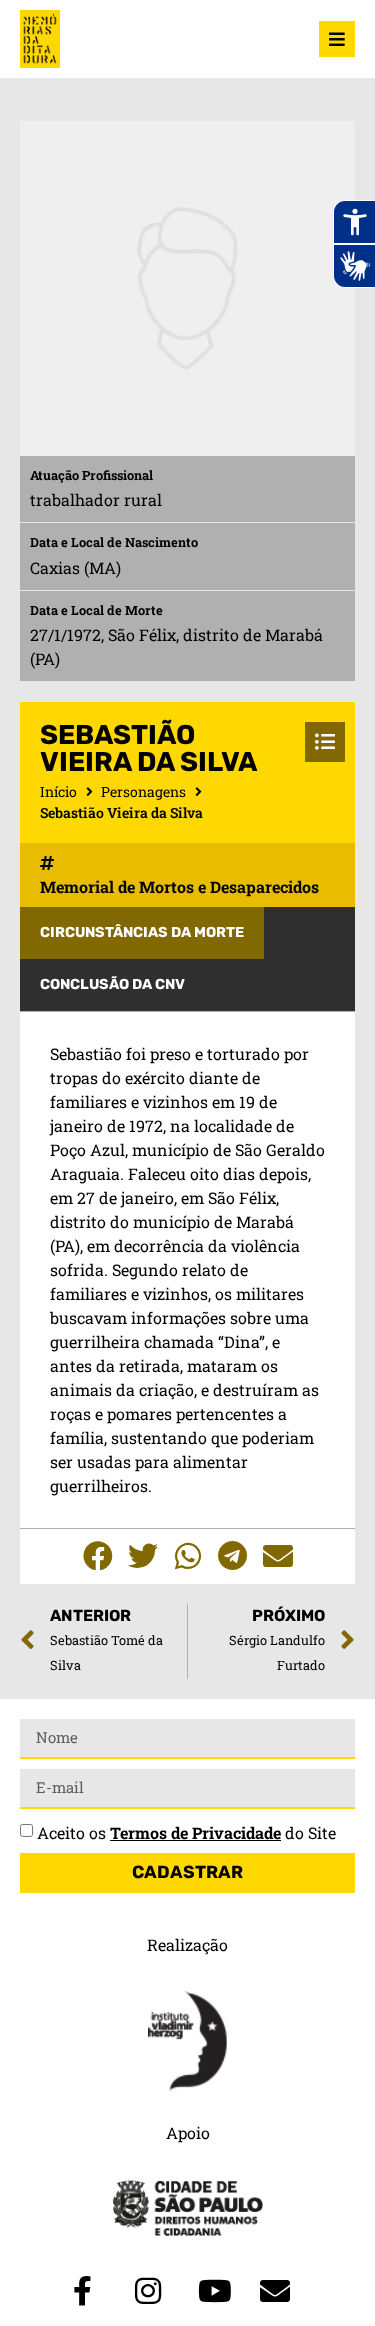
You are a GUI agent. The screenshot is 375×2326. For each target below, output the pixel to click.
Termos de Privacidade (195, 1832)
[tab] (142, 933)
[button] (97, 1556)
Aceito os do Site (186, 1832)
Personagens (143, 791)
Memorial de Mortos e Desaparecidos (179, 886)
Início (58, 791)
